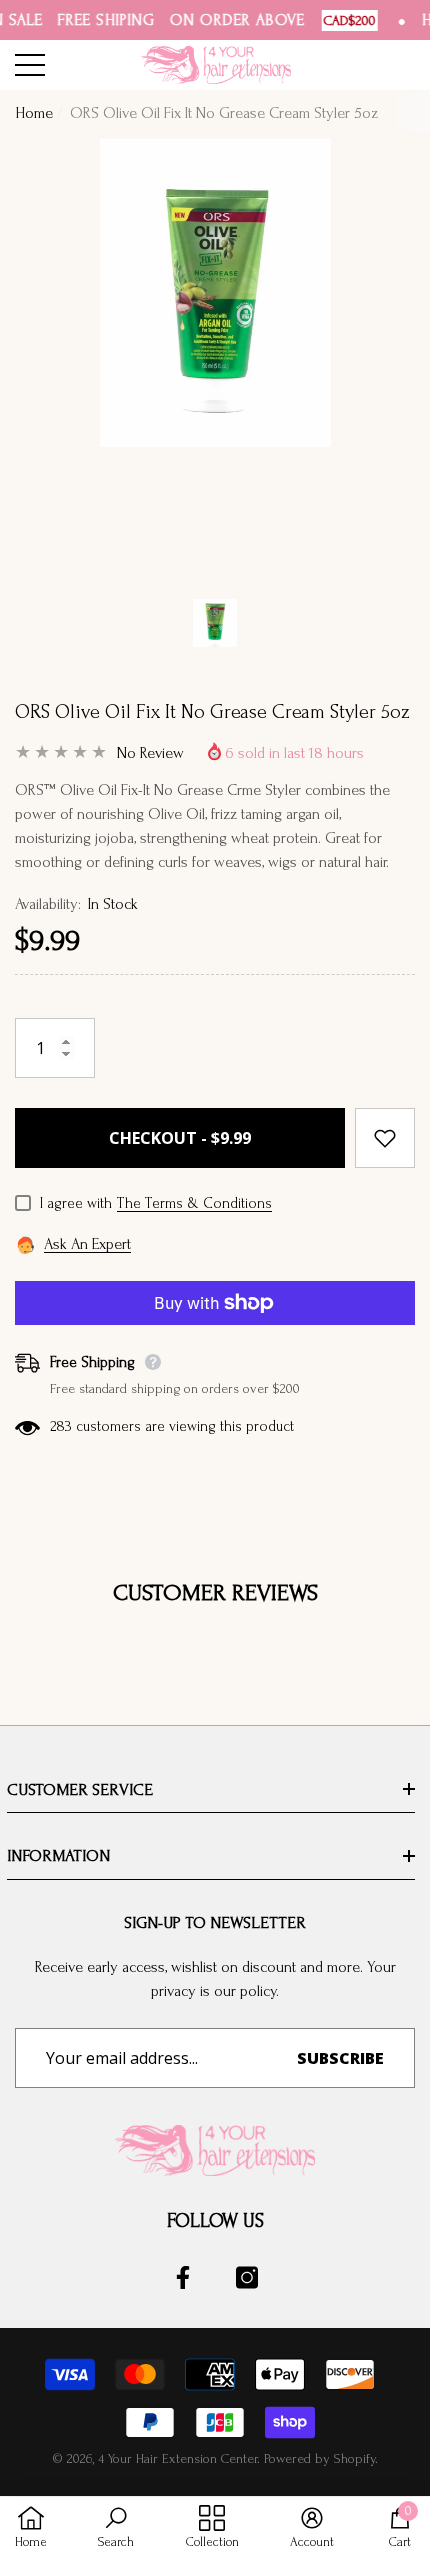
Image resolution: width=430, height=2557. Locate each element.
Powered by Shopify (319, 2458)
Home (34, 113)
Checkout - (180, 1138)
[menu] (30, 65)
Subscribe (340, 2058)
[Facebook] (183, 2277)
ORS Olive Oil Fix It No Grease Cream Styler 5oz (212, 712)
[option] (215, 359)
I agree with (76, 1203)
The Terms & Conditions (194, 1203)
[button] (215, 623)
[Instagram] (247, 2277)
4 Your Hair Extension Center (177, 2458)
